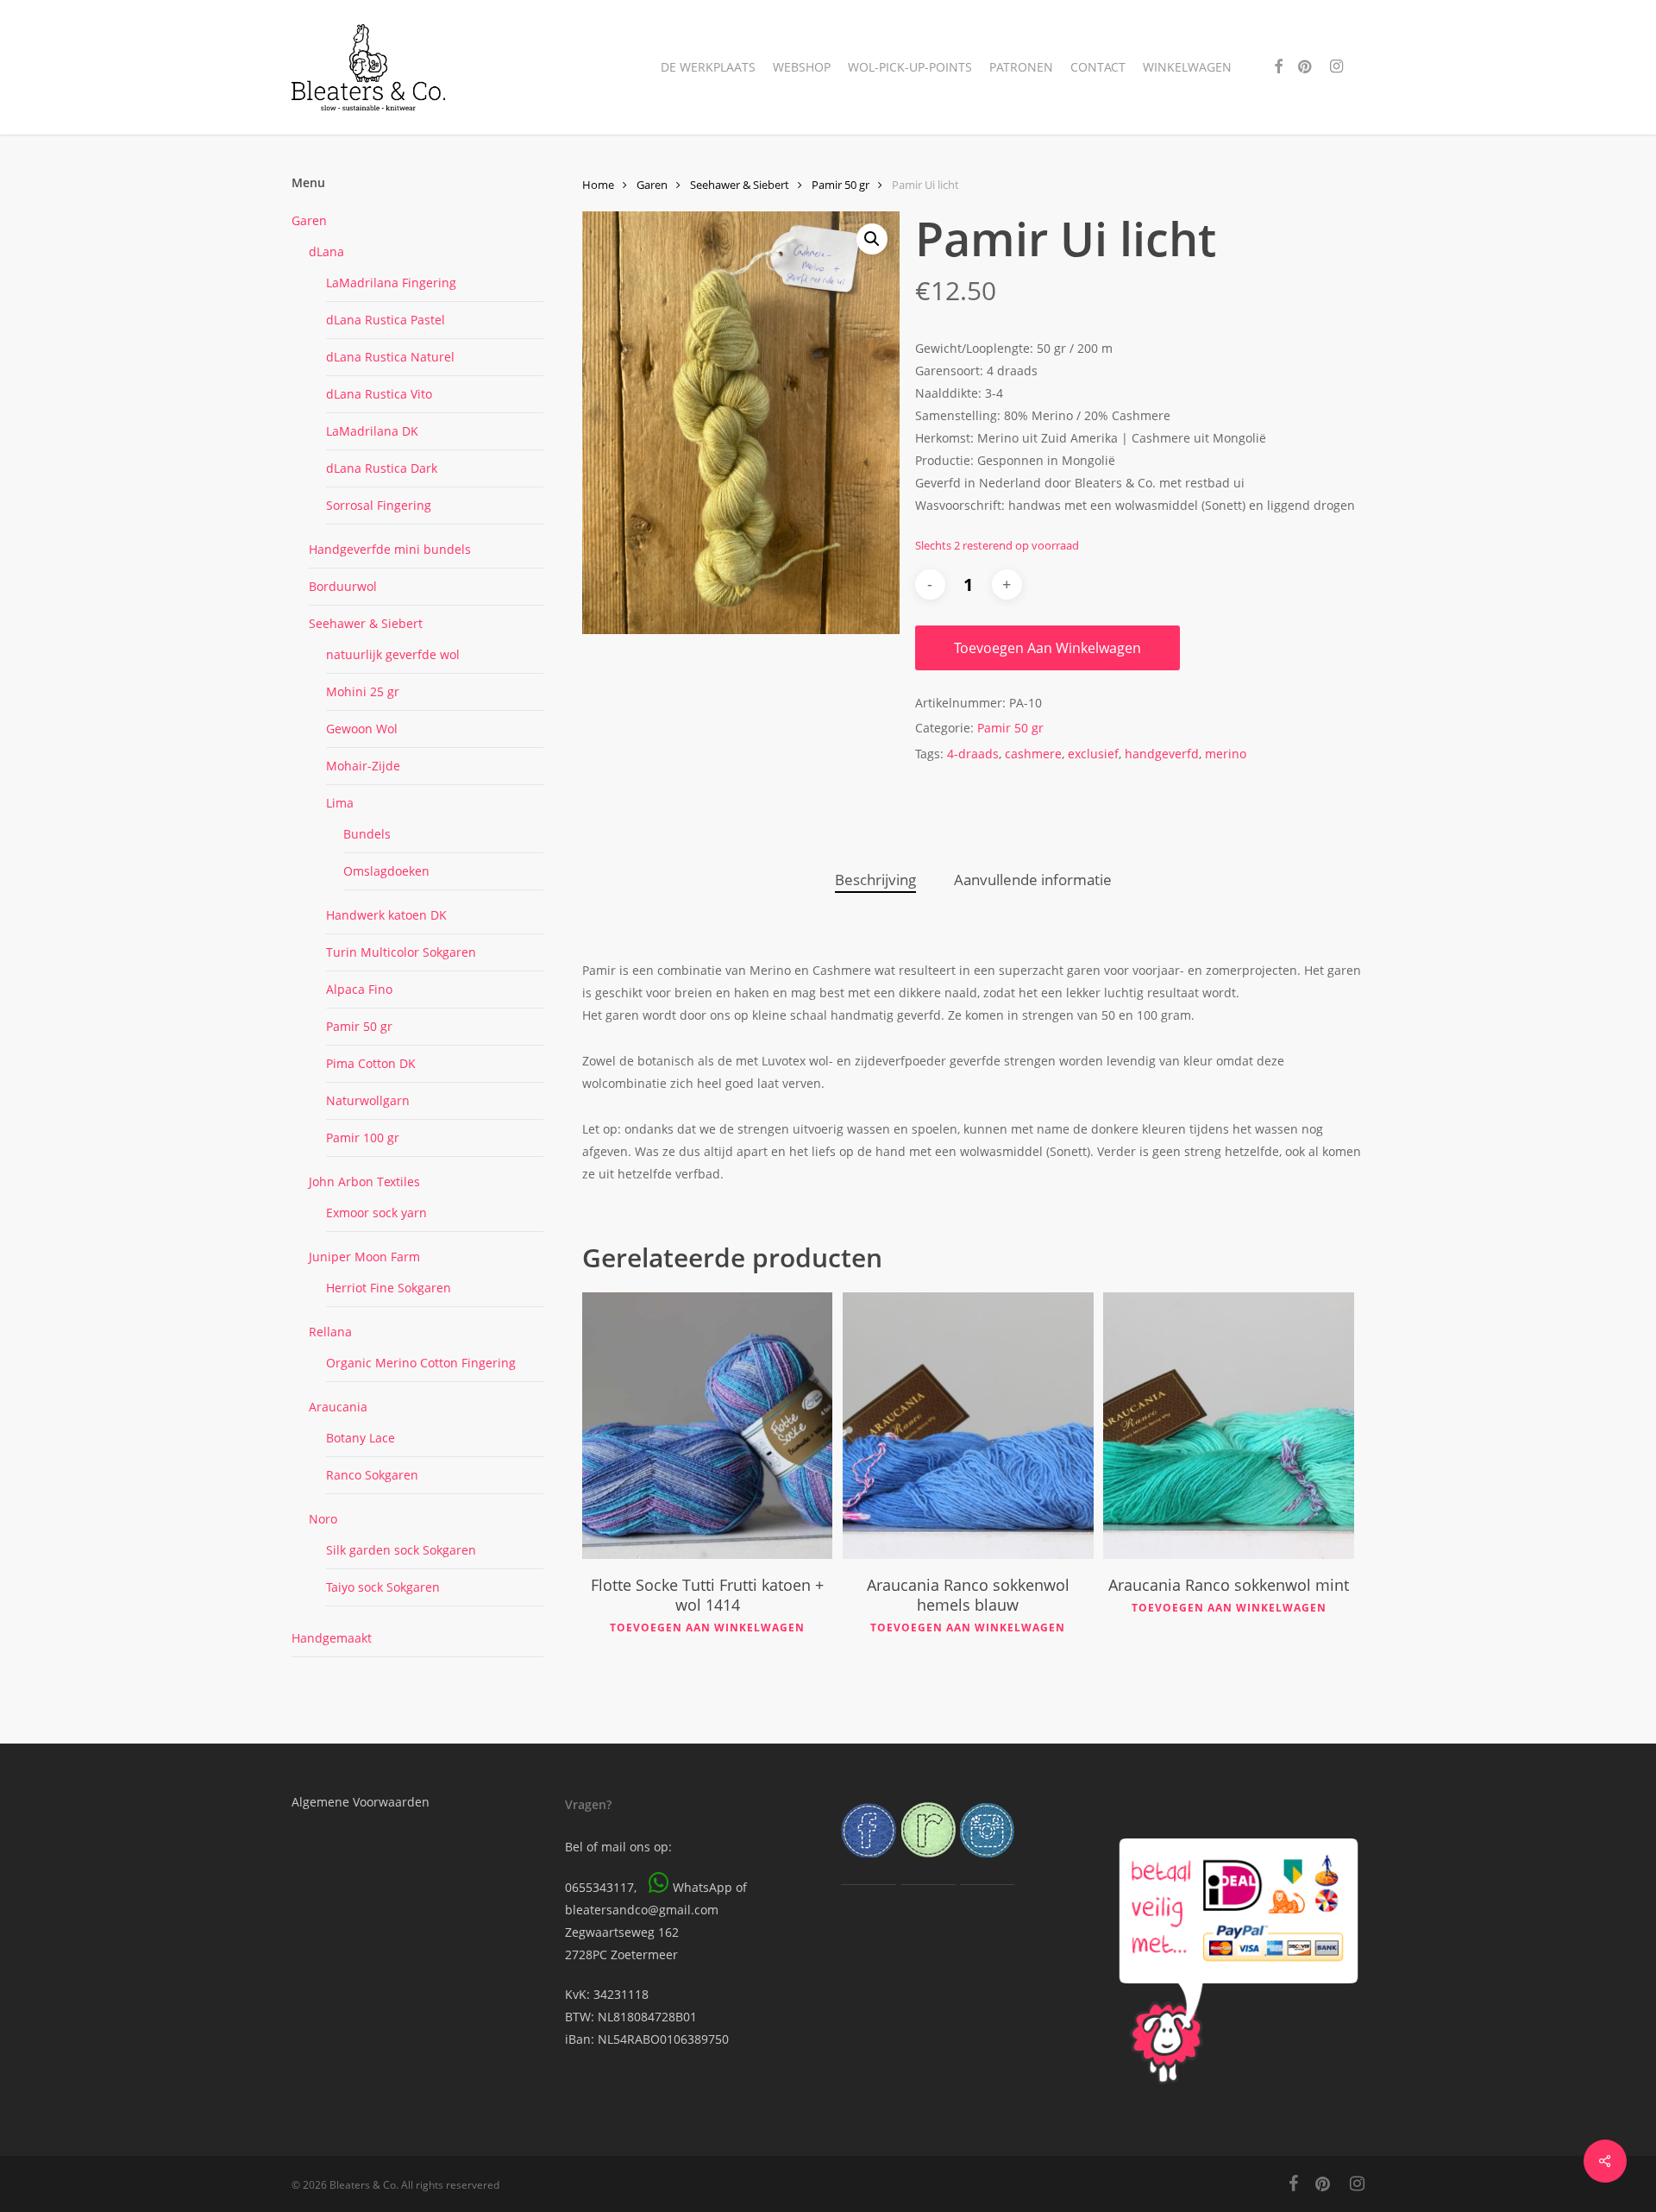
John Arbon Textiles (364, 1181)
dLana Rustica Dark (382, 468)
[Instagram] (987, 1866)
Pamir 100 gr (363, 1137)
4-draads (973, 754)
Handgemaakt (332, 1638)
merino (1226, 754)
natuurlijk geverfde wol (393, 654)
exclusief (1093, 754)
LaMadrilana (391, 283)
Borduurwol (343, 586)
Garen (309, 220)
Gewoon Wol (362, 729)
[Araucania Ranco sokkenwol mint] (1228, 1426)
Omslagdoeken (386, 871)
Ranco (372, 1475)
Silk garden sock (401, 1550)
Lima (340, 803)
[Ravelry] (928, 1866)
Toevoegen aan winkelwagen (1048, 648)
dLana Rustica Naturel (390, 357)
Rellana (330, 1332)
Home (598, 185)
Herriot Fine (389, 1288)
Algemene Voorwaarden (361, 1802)
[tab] (875, 880)
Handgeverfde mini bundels (390, 549)
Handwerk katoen (386, 915)
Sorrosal (379, 505)
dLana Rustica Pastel (386, 320)
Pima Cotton (371, 1063)
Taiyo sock (383, 1587)
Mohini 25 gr (363, 691)
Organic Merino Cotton (421, 1363)
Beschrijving (875, 880)
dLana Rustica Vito (379, 394)
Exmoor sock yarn (376, 1213)
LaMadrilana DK (372, 431)
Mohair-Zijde (363, 766)
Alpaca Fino (359, 989)
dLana (326, 251)
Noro (323, 1519)
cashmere (1033, 754)
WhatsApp (703, 1887)
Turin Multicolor (401, 952)
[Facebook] (869, 1866)
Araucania (338, 1407)
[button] (872, 239)
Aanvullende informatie (1033, 880)
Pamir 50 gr (359, 1026)
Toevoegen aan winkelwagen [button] (707, 1628)
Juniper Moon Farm (364, 1257)
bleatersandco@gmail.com (642, 1910)
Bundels (367, 834)
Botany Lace (361, 1438)
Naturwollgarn (368, 1100)
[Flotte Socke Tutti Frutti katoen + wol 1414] (707, 1426)
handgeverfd (1162, 754)
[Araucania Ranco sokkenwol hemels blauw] (968, 1426)
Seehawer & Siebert (366, 623)
